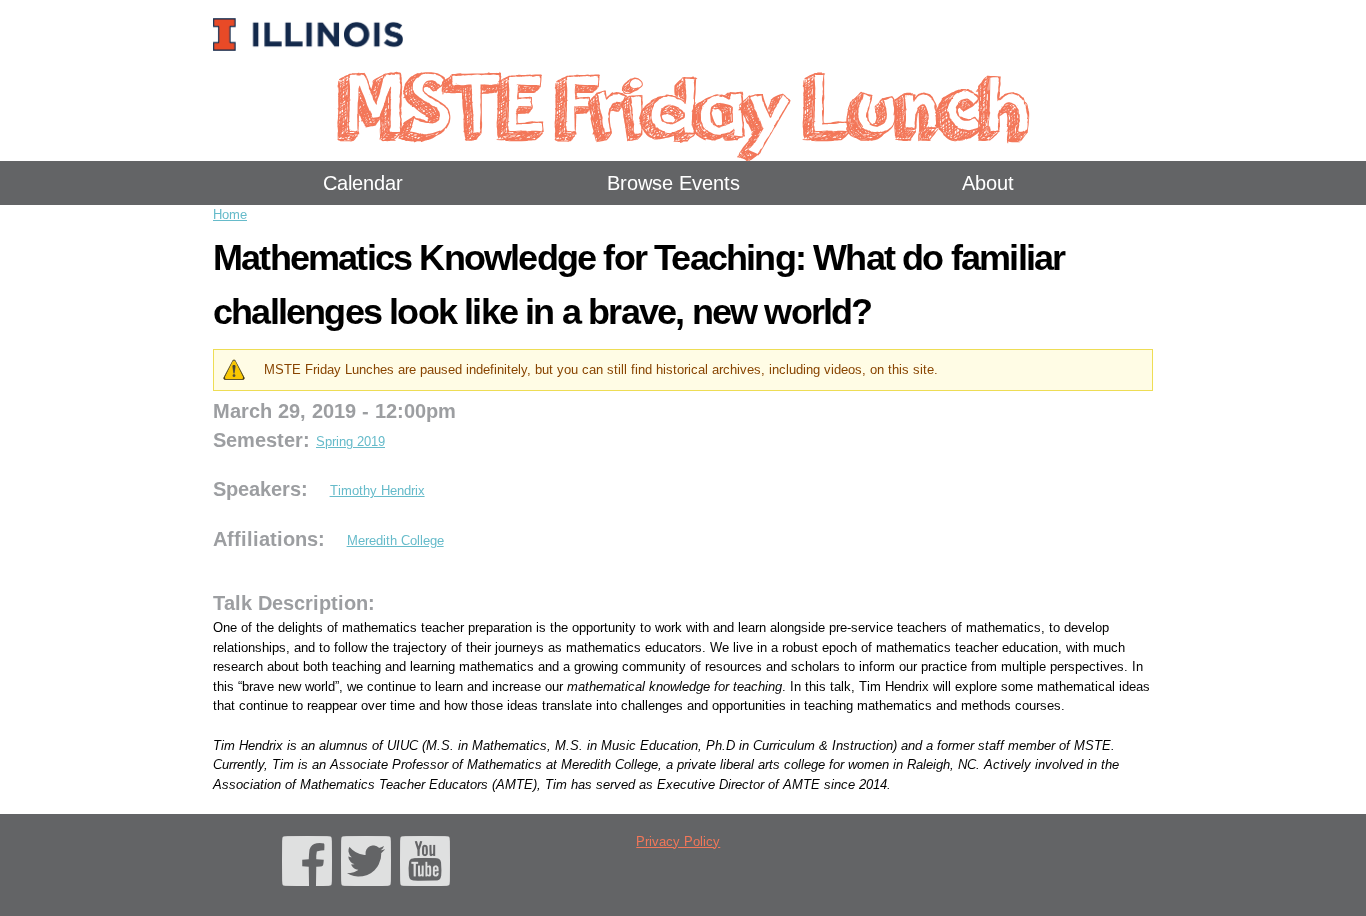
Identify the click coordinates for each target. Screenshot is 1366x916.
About (988, 183)
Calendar (363, 183)
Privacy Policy (678, 841)
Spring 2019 (350, 441)
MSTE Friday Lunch (682, 104)
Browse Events (673, 183)
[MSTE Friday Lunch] (313, 25)
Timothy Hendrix (377, 490)
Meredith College (395, 540)
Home (230, 214)
